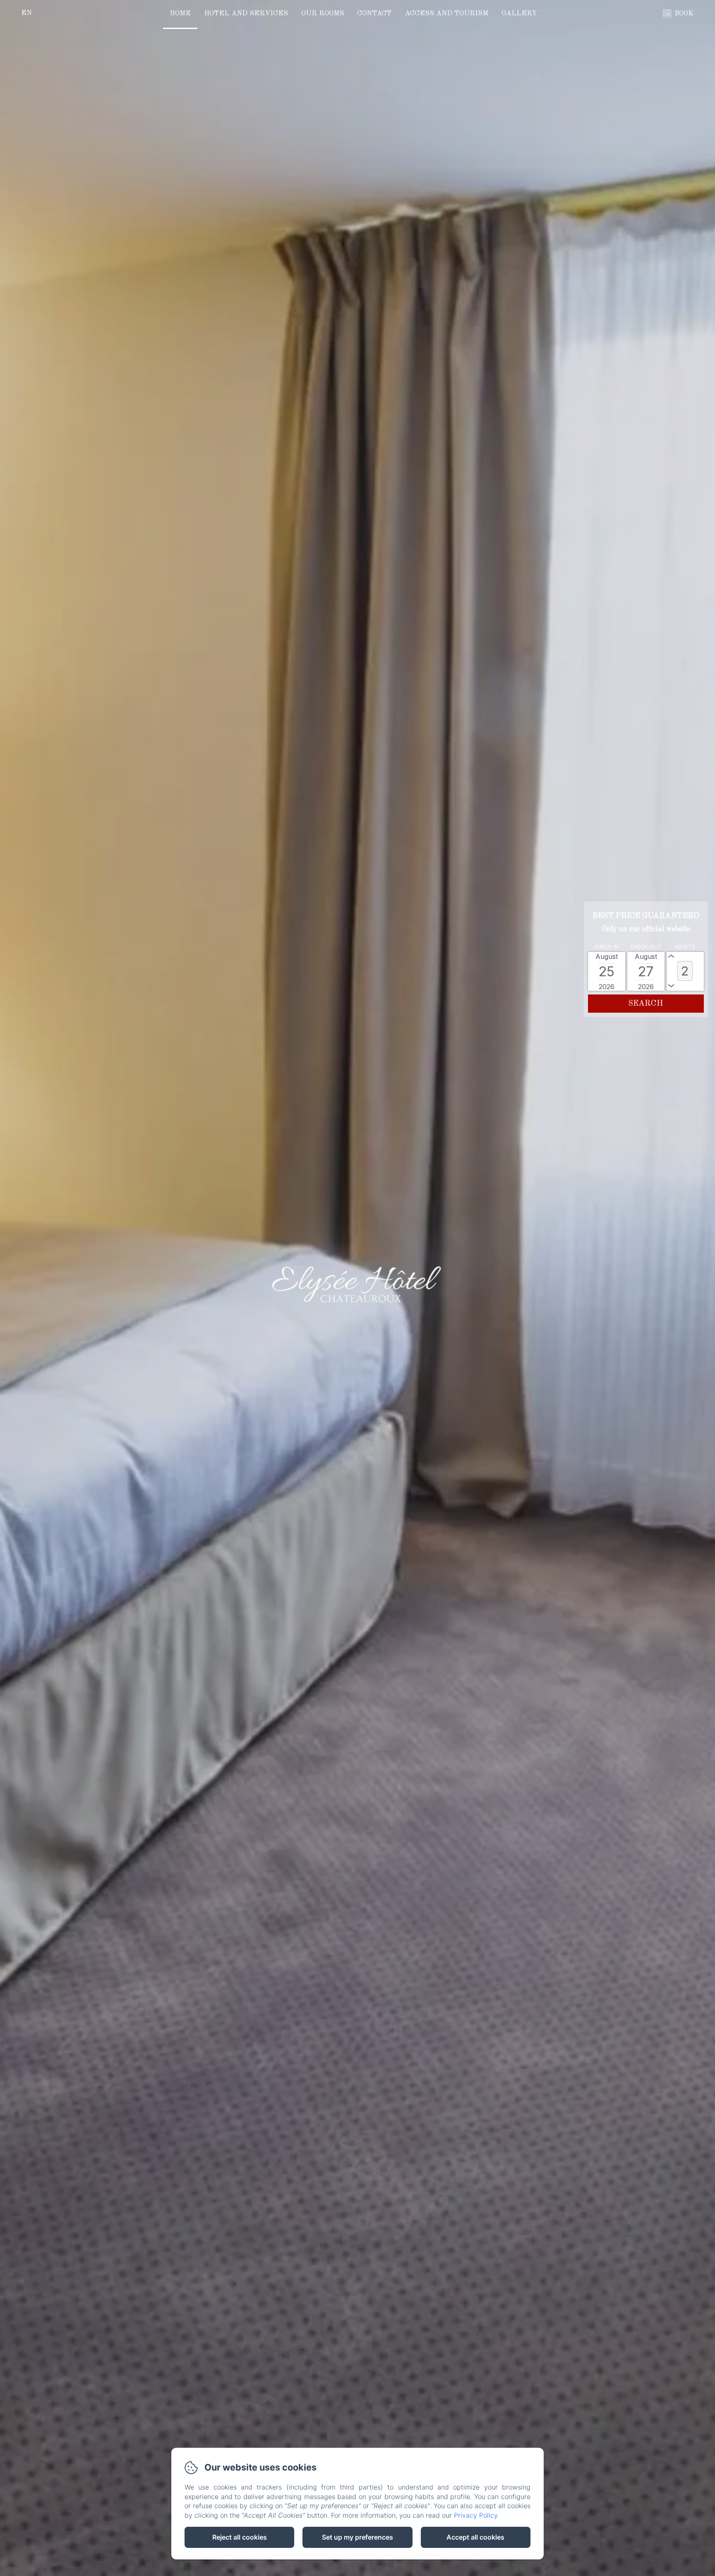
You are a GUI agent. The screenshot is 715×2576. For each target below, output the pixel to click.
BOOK (684, 13)
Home (180, 13)
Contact (374, 13)
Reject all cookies (240, 2537)
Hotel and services (246, 13)
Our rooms (323, 13)
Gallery (519, 13)
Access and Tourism (446, 13)
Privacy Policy (476, 2515)
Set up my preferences (357, 2537)
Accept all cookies (475, 2537)
